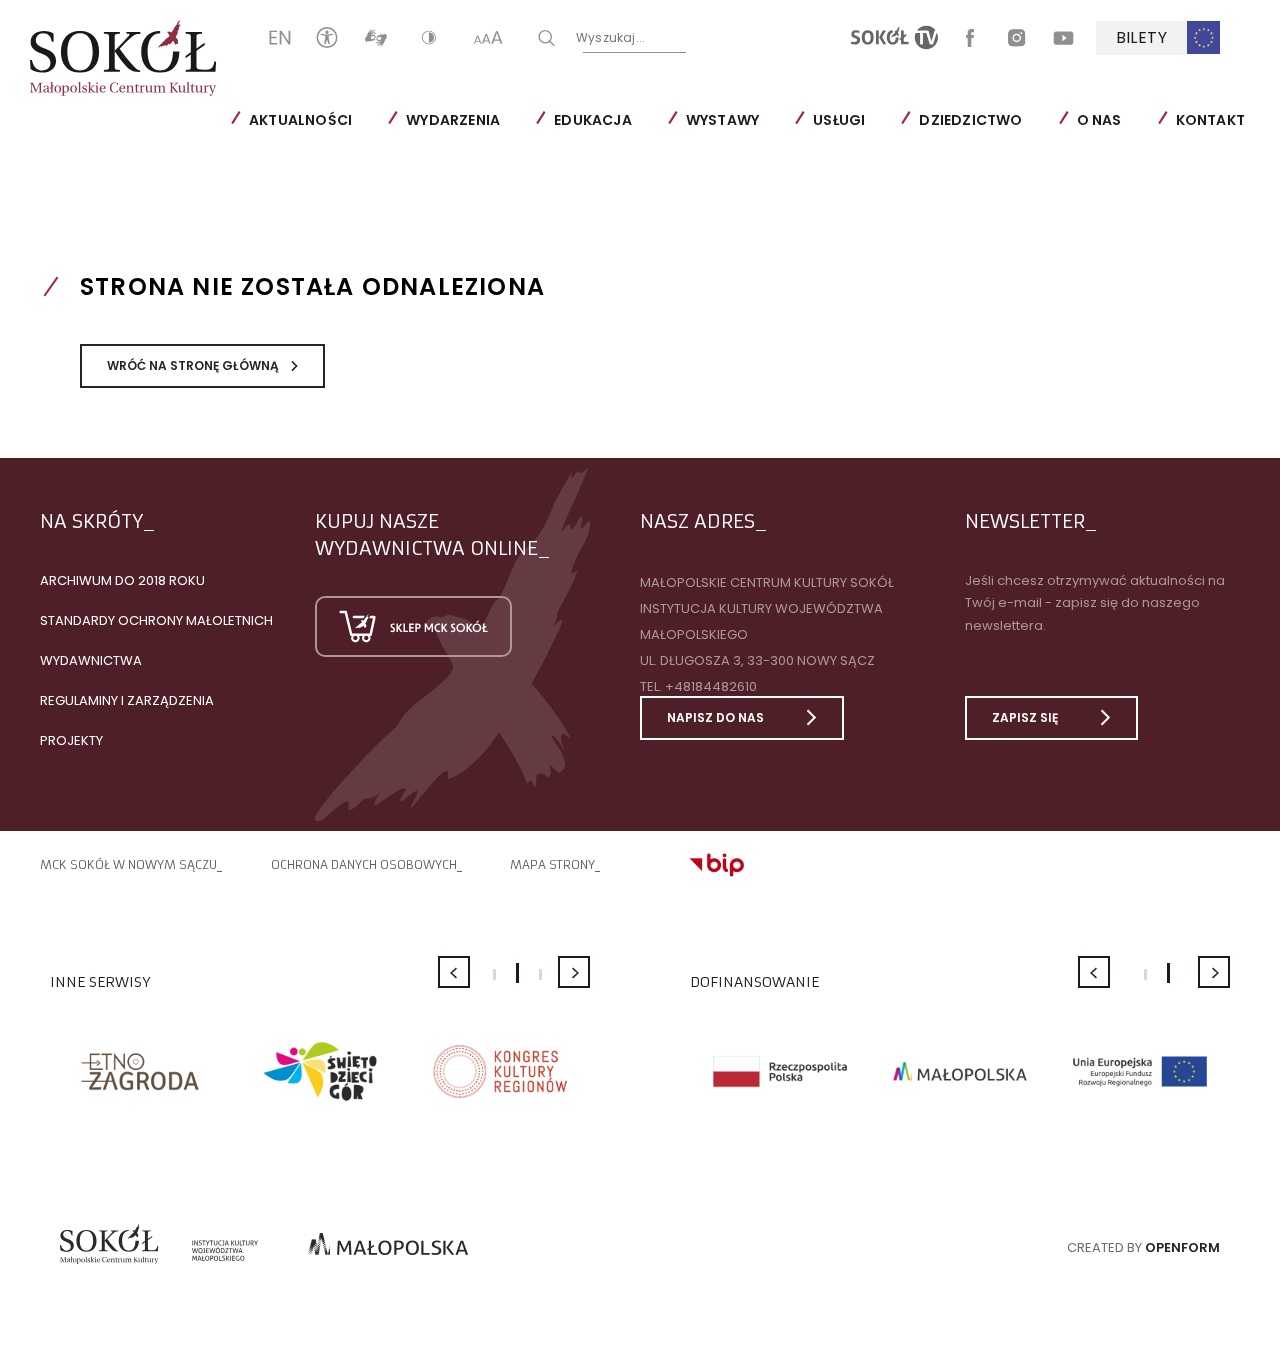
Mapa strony (552, 864)
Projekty (71, 740)
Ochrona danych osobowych (364, 864)
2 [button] (517, 973)
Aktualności (300, 120)
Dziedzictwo (970, 120)
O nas (1099, 120)
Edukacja (593, 120)
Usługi (839, 120)
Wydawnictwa (91, 660)
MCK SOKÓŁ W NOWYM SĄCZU (128, 864)
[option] (140, 1071)
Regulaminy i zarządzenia (127, 700)
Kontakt (1210, 120)
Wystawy (722, 120)
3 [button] (540, 974)
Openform (1182, 1247)
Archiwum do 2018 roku (122, 580)
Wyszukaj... (610, 36)
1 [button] (494, 974)
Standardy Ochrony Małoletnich (156, 620)
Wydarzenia (453, 120)
